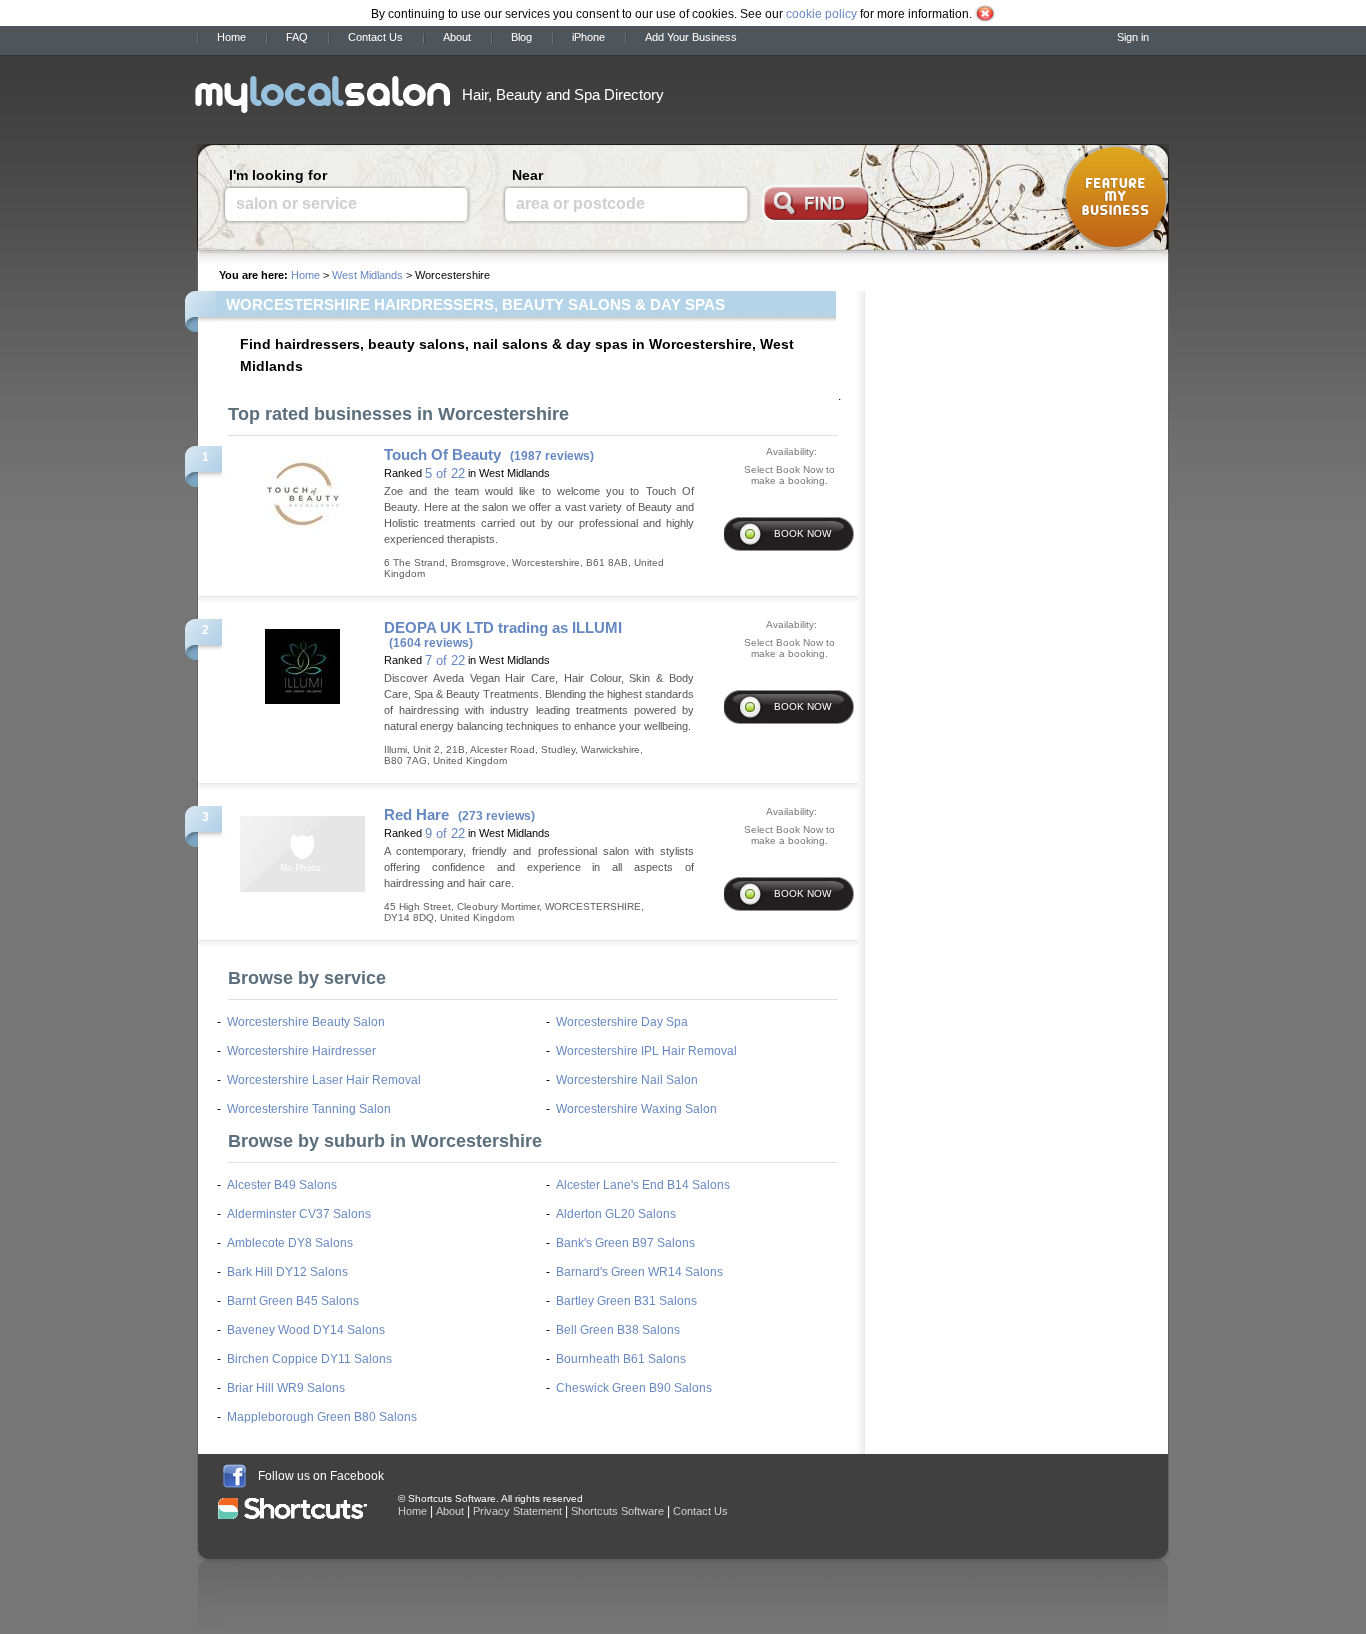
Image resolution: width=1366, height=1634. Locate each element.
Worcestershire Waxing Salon (636, 1109)
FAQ (297, 37)
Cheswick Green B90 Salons (634, 1388)
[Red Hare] (302, 848)
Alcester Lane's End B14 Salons (643, 1185)
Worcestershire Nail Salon (627, 1080)
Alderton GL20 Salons (616, 1214)
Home (231, 37)
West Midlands (367, 275)
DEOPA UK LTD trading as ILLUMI (503, 627)
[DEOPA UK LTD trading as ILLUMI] (302, 661)
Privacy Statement (517, 1511)
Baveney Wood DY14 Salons (306, 1330)
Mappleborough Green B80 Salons (322, 1417)
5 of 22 (445, 473)
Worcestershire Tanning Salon (309, 1109)
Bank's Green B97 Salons (625, 1243)
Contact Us (375, 37)
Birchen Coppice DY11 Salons (309, 1359)
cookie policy (821, 14)
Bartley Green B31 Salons (626, 1301)
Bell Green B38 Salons (618, 1330)
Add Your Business (691, 37)
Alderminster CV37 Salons (299, 1214)
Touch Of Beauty (442, 454)
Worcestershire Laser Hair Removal (324, 1080)
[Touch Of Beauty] (302, 488)
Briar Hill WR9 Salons (286, 1388)
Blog (521, 37)
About (457, 37)
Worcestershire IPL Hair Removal (646, 1051)
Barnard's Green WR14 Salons (639, 1272)
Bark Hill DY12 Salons (287, 1272)
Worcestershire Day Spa (622, 1022)
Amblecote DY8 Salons (290, 1243)
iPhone (588, 37)
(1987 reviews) (552, 456)
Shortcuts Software (617, 1511)
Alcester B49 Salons (282, 1185)
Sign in (1133, 37)
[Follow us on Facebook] (234, 1476)
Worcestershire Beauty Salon (306, 1022)
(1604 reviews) (431, 643)
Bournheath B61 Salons (621, 1359)
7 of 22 (445, 660)
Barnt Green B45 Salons (293, 1301)
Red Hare (416, 814)
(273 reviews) (496, 816)
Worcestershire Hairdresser (301, 1051)
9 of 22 (445, 833)
